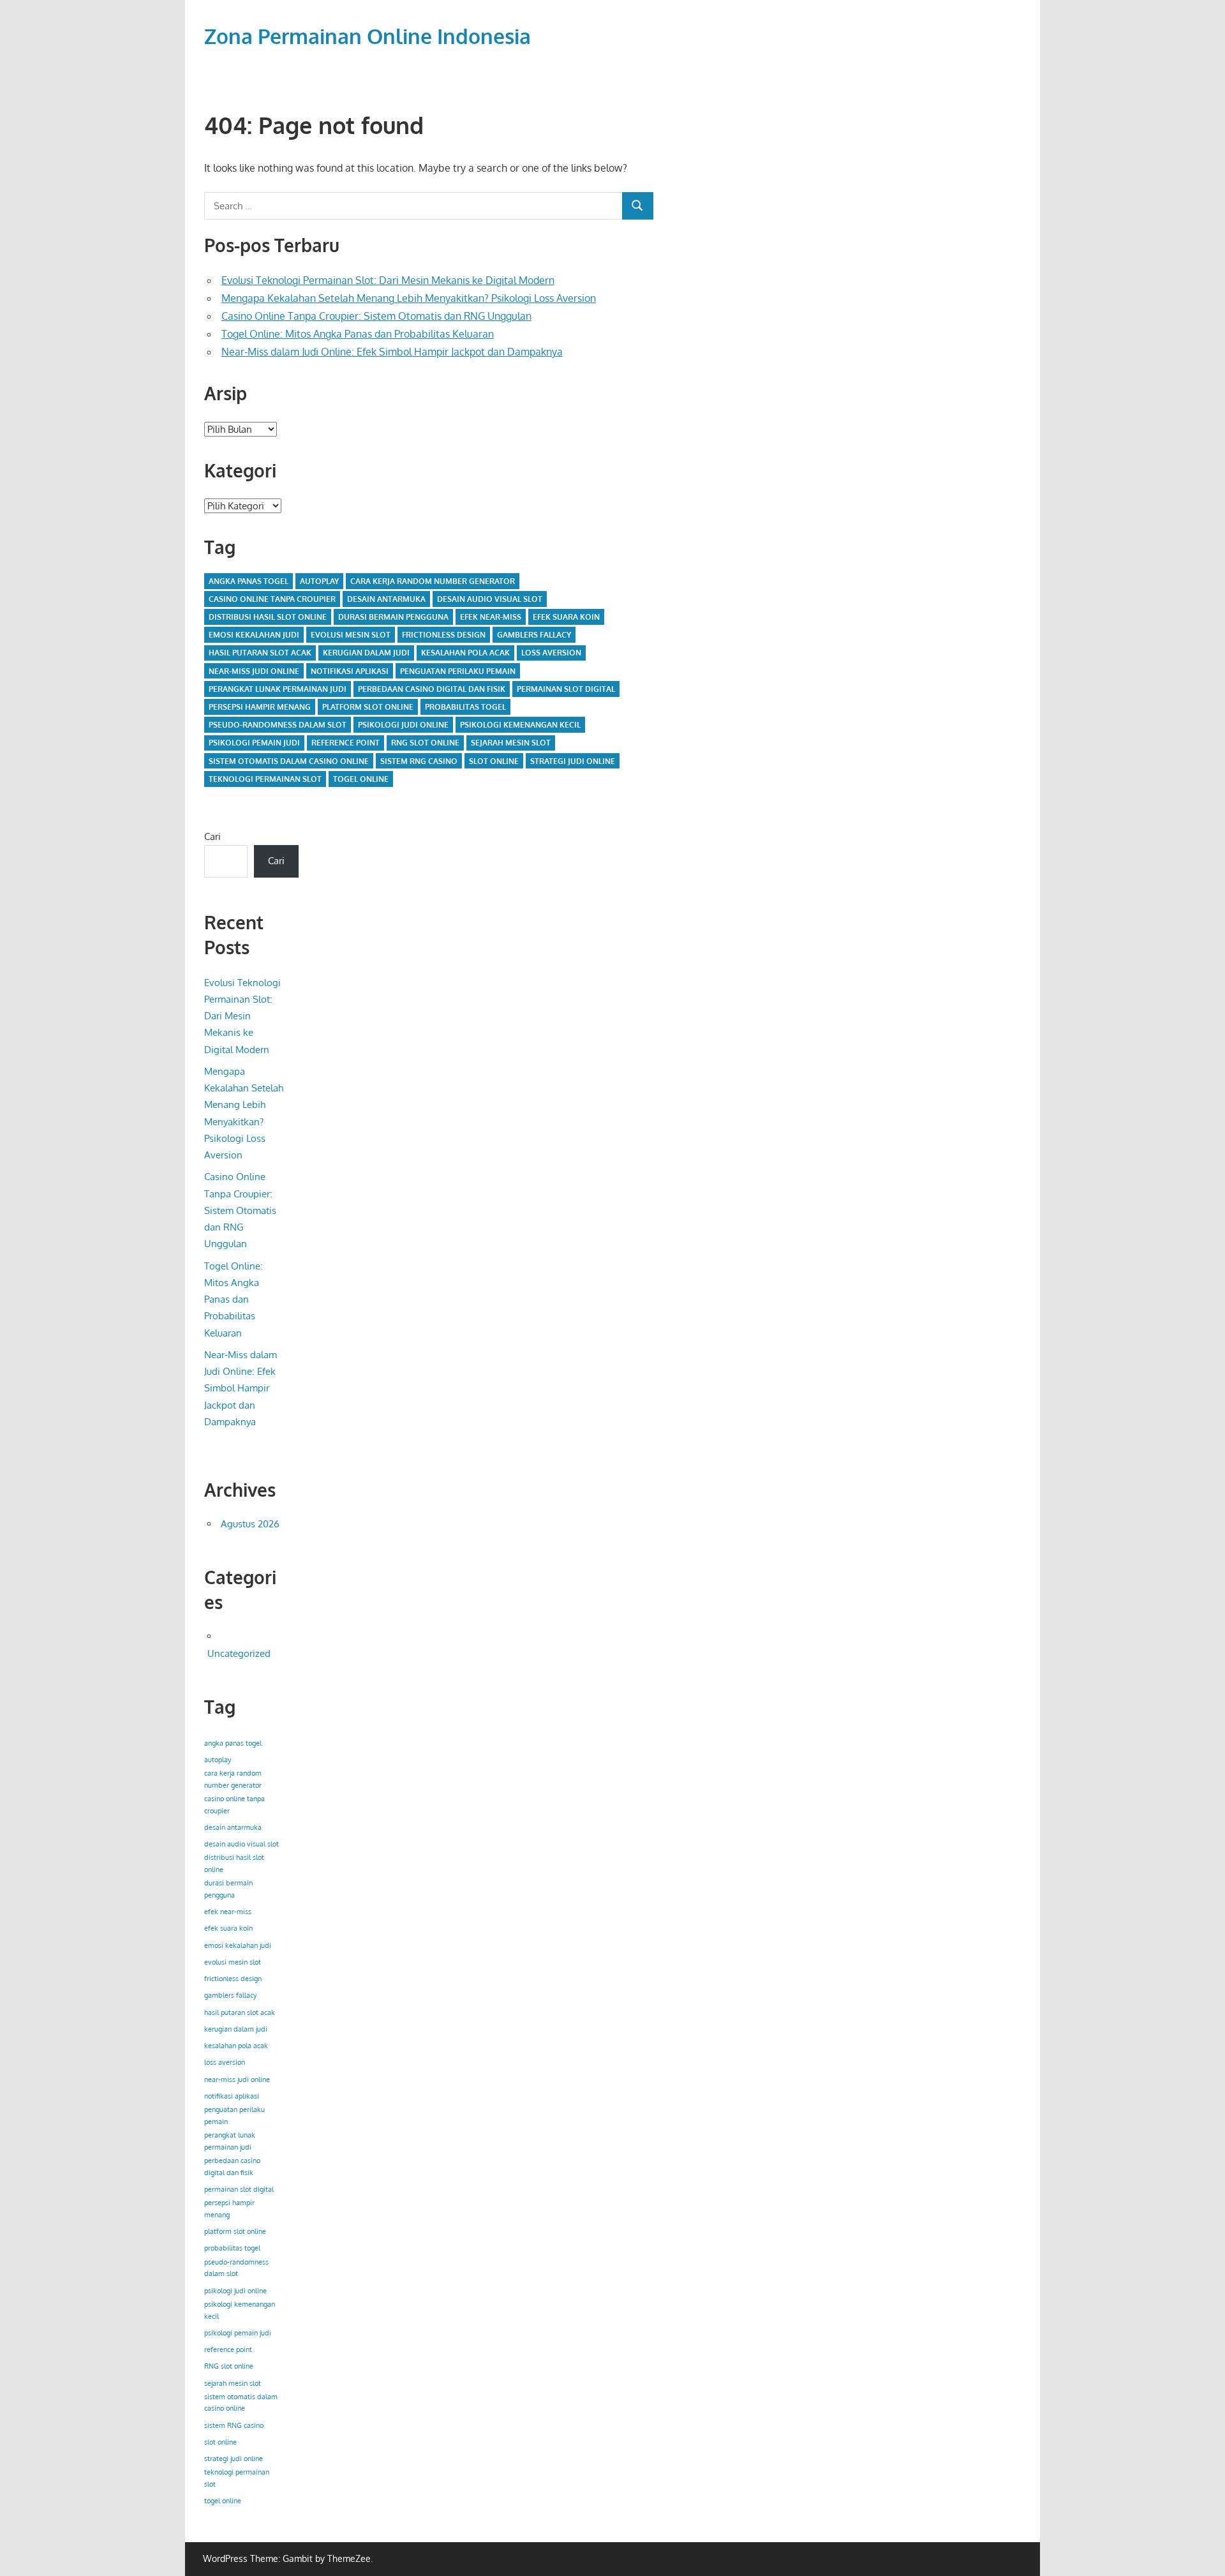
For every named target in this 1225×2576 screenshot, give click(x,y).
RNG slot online (425, 743)
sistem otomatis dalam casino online (289, 761)
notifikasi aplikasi (350, 671)
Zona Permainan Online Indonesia (367, 36)
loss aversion (551, 653)
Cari (212, 836)
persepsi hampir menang (260, 707)
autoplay (319, 581)
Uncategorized (239, 1653)
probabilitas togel (465, 707)
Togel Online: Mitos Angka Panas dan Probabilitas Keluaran (358, 334)
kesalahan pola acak (465, 653)
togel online (361, 779)
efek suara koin (566, 617)
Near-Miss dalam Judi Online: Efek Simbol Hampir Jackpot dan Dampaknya (392, 352)
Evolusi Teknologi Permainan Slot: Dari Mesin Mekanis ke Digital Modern (388, 280)
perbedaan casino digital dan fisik (432, 689)
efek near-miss (491, 617)
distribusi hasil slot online (268, 617)
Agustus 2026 (250, 1524)
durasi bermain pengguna (393, 617)
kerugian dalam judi (366, 653)
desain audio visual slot (490, 599)
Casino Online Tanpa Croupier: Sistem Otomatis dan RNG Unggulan (376, 316)
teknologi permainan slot (265, 779)
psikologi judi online (403, 725)
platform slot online (368, 707)
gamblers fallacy (534, 635)
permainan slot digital (566, 689)
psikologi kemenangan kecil (520, 725)
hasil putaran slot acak (260, 653)
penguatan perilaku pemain (458, 671)
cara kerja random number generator (433, 581)
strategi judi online (573, 761)
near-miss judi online (254, 671)
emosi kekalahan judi (254, 635)
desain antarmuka (386, 599)
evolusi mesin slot (351, 635)
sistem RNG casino (419, 761)
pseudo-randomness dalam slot (278, 725)
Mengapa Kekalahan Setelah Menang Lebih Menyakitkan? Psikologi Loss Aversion (409, 298)
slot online (494, 761)
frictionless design (444, 635)
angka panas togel (249, 581)
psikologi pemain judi (254, 743)
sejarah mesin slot (511, 743)
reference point (345, 743)
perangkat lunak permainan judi (278, 689)
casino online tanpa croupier (272, 599)
